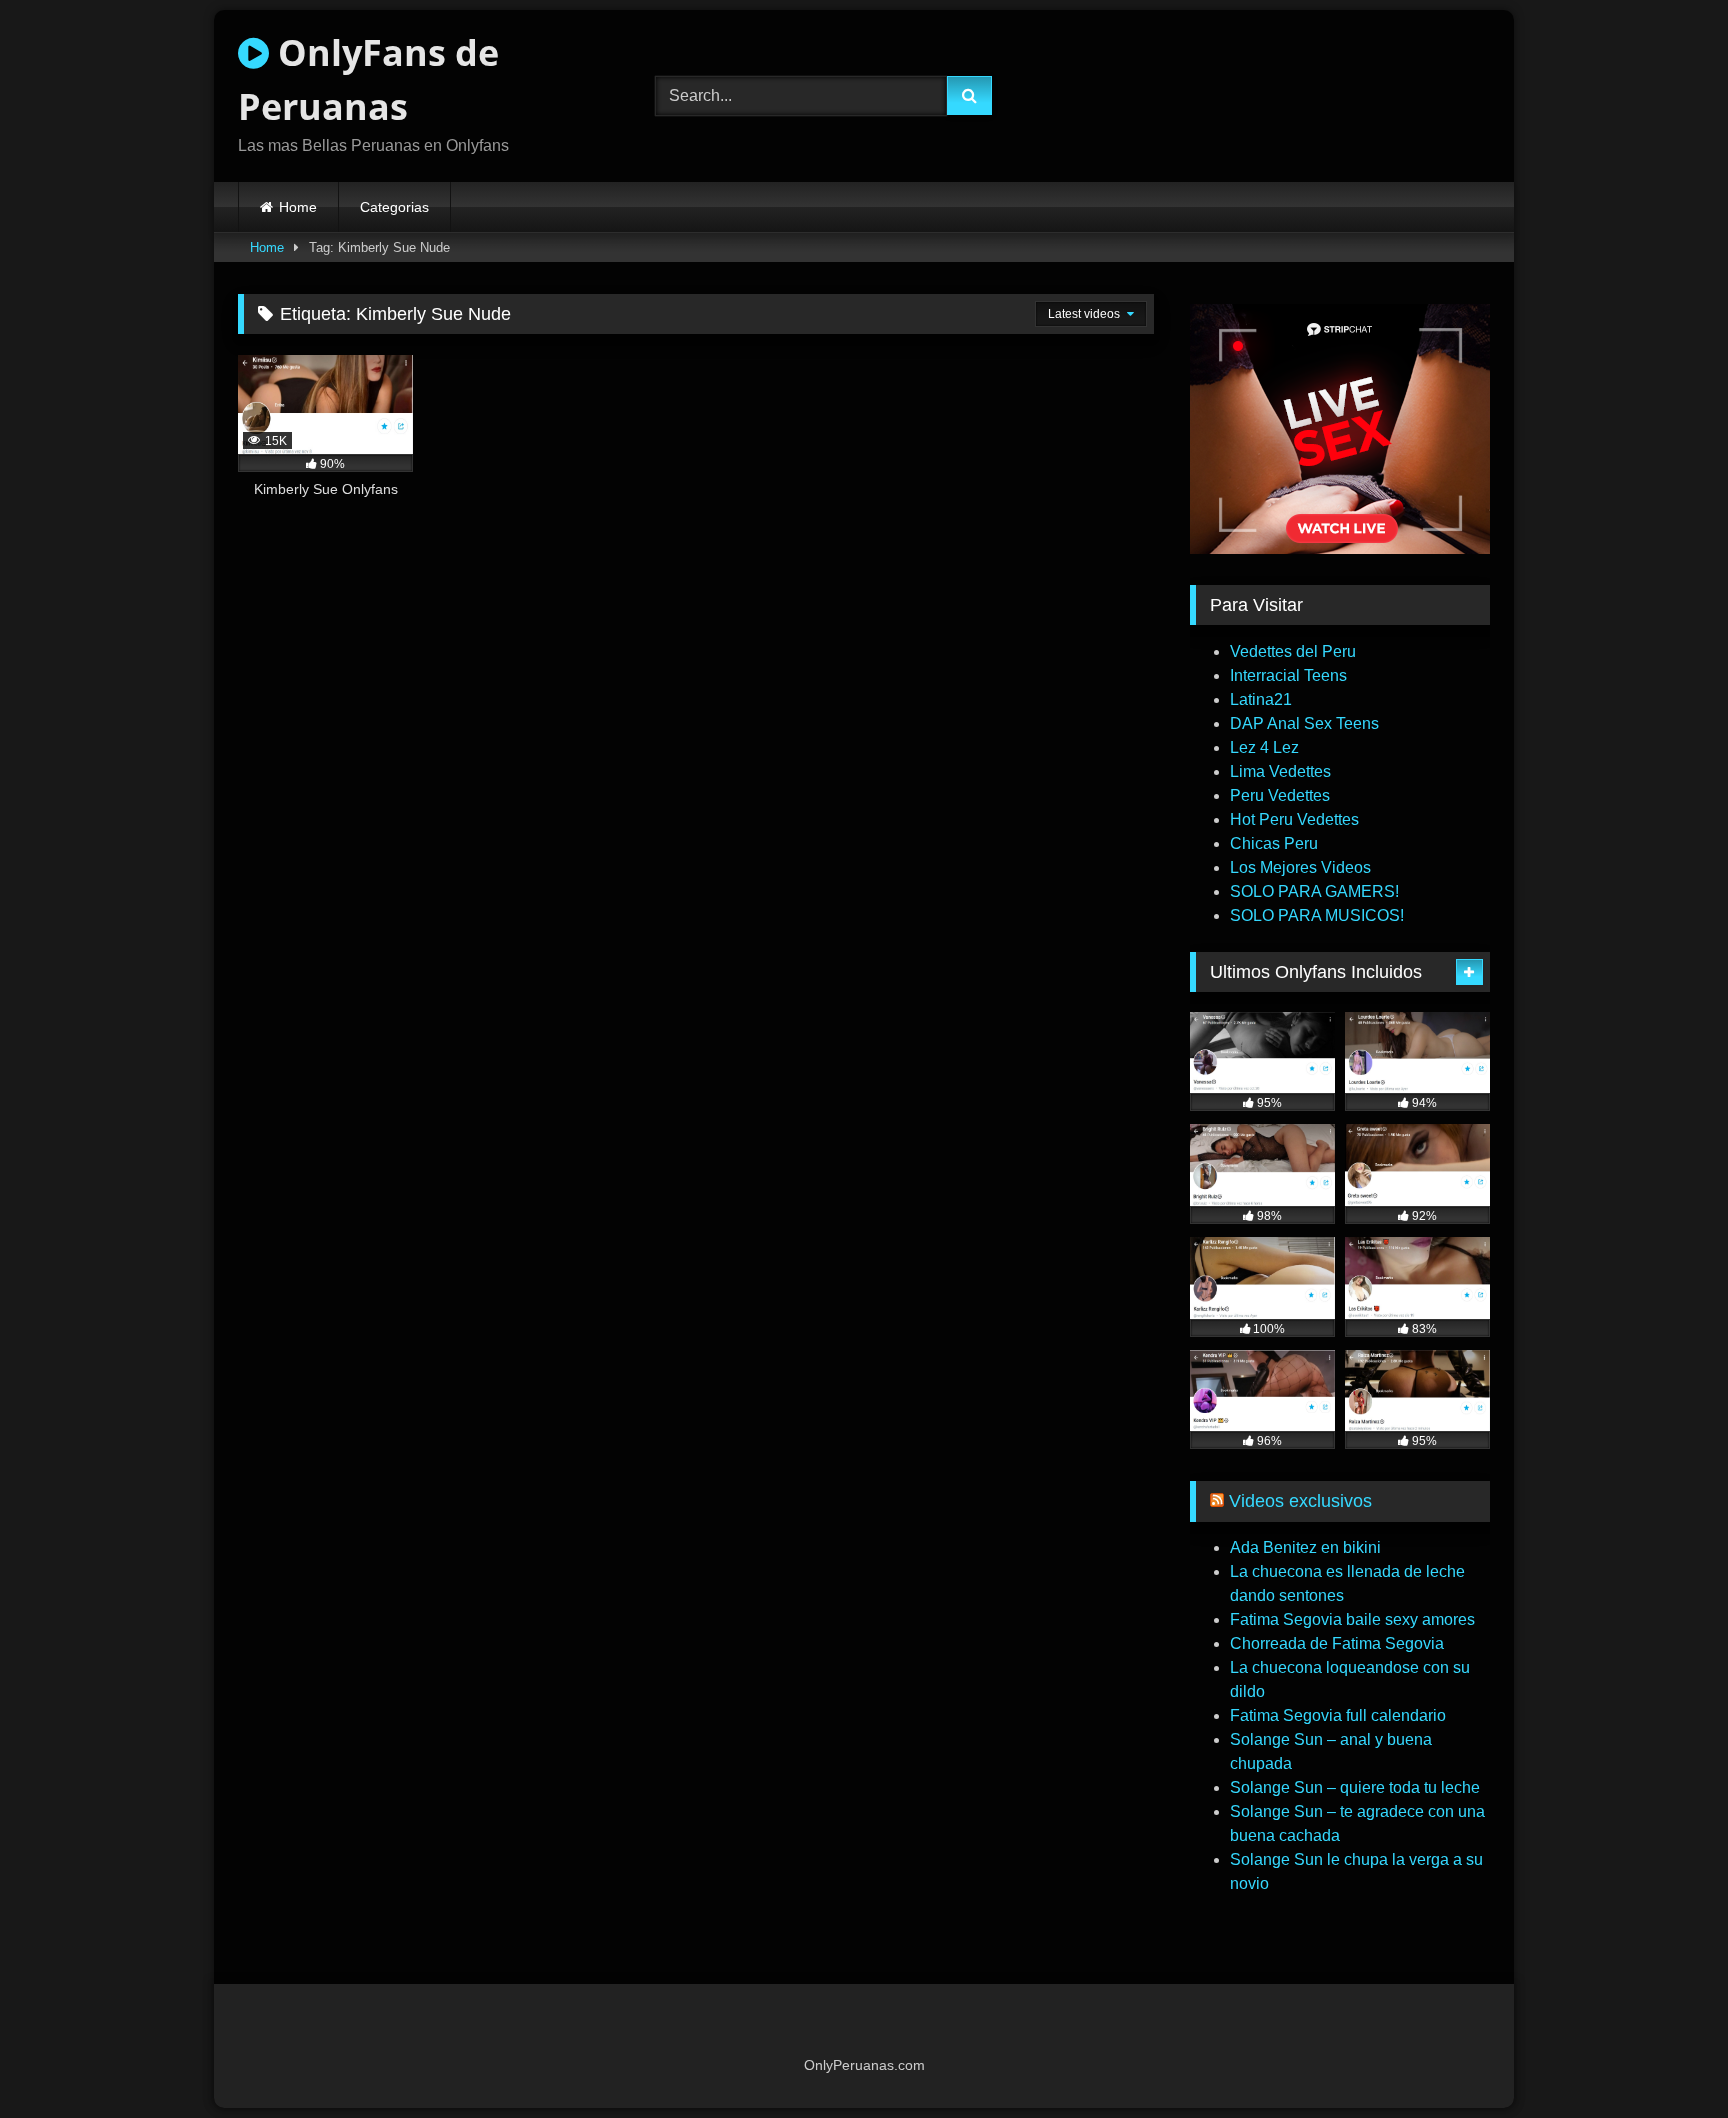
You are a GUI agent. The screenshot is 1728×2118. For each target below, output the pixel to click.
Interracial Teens (1288, 675)
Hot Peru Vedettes (1294, 819)
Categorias (394, 207)
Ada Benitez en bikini (1305, 1547)
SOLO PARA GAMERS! (1314, 891)
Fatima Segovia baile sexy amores (1352, 1619)
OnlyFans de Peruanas (368, 79)
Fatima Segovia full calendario (1338, 1715)
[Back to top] (1666, 2058)
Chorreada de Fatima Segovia (1337, 1643)
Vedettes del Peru (1293, 651)
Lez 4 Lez (1264, 747)
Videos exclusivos (1300, 1501)
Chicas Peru (1274, 843)
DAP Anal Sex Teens (1304, 723)
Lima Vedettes (1280, 771)
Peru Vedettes (1280, 795)
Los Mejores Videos (1300, 867)
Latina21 (1261, 699)
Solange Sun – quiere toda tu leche (1355, 1787)
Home (298, 207)
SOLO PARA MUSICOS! (1317, 915)
